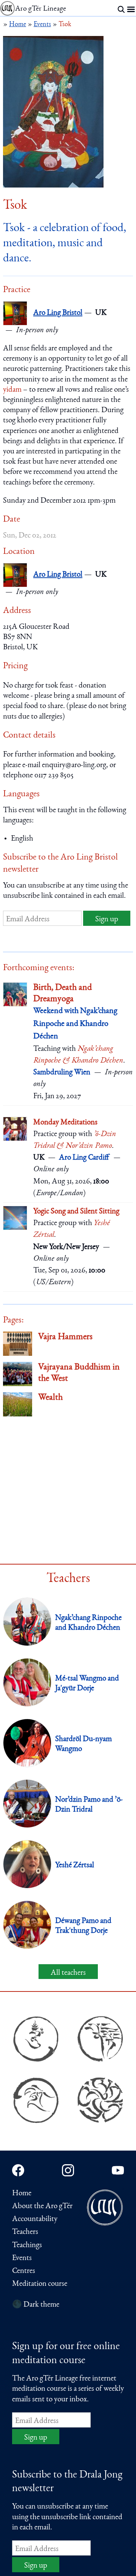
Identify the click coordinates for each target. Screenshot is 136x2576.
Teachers (25, 2232)
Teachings (27, 2245)
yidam (12, 390)
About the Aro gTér (42, 2206)
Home (22, 2194)
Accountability (35, 2219)
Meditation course (40, 2284)
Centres (24, 2271)
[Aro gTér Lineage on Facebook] (18, 2170)
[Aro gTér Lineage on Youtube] (118, 2170)
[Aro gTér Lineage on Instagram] (68, 2170)
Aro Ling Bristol (58, 313)
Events (22, 2258)
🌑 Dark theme (36, 2305)
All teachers (68, 1973)
